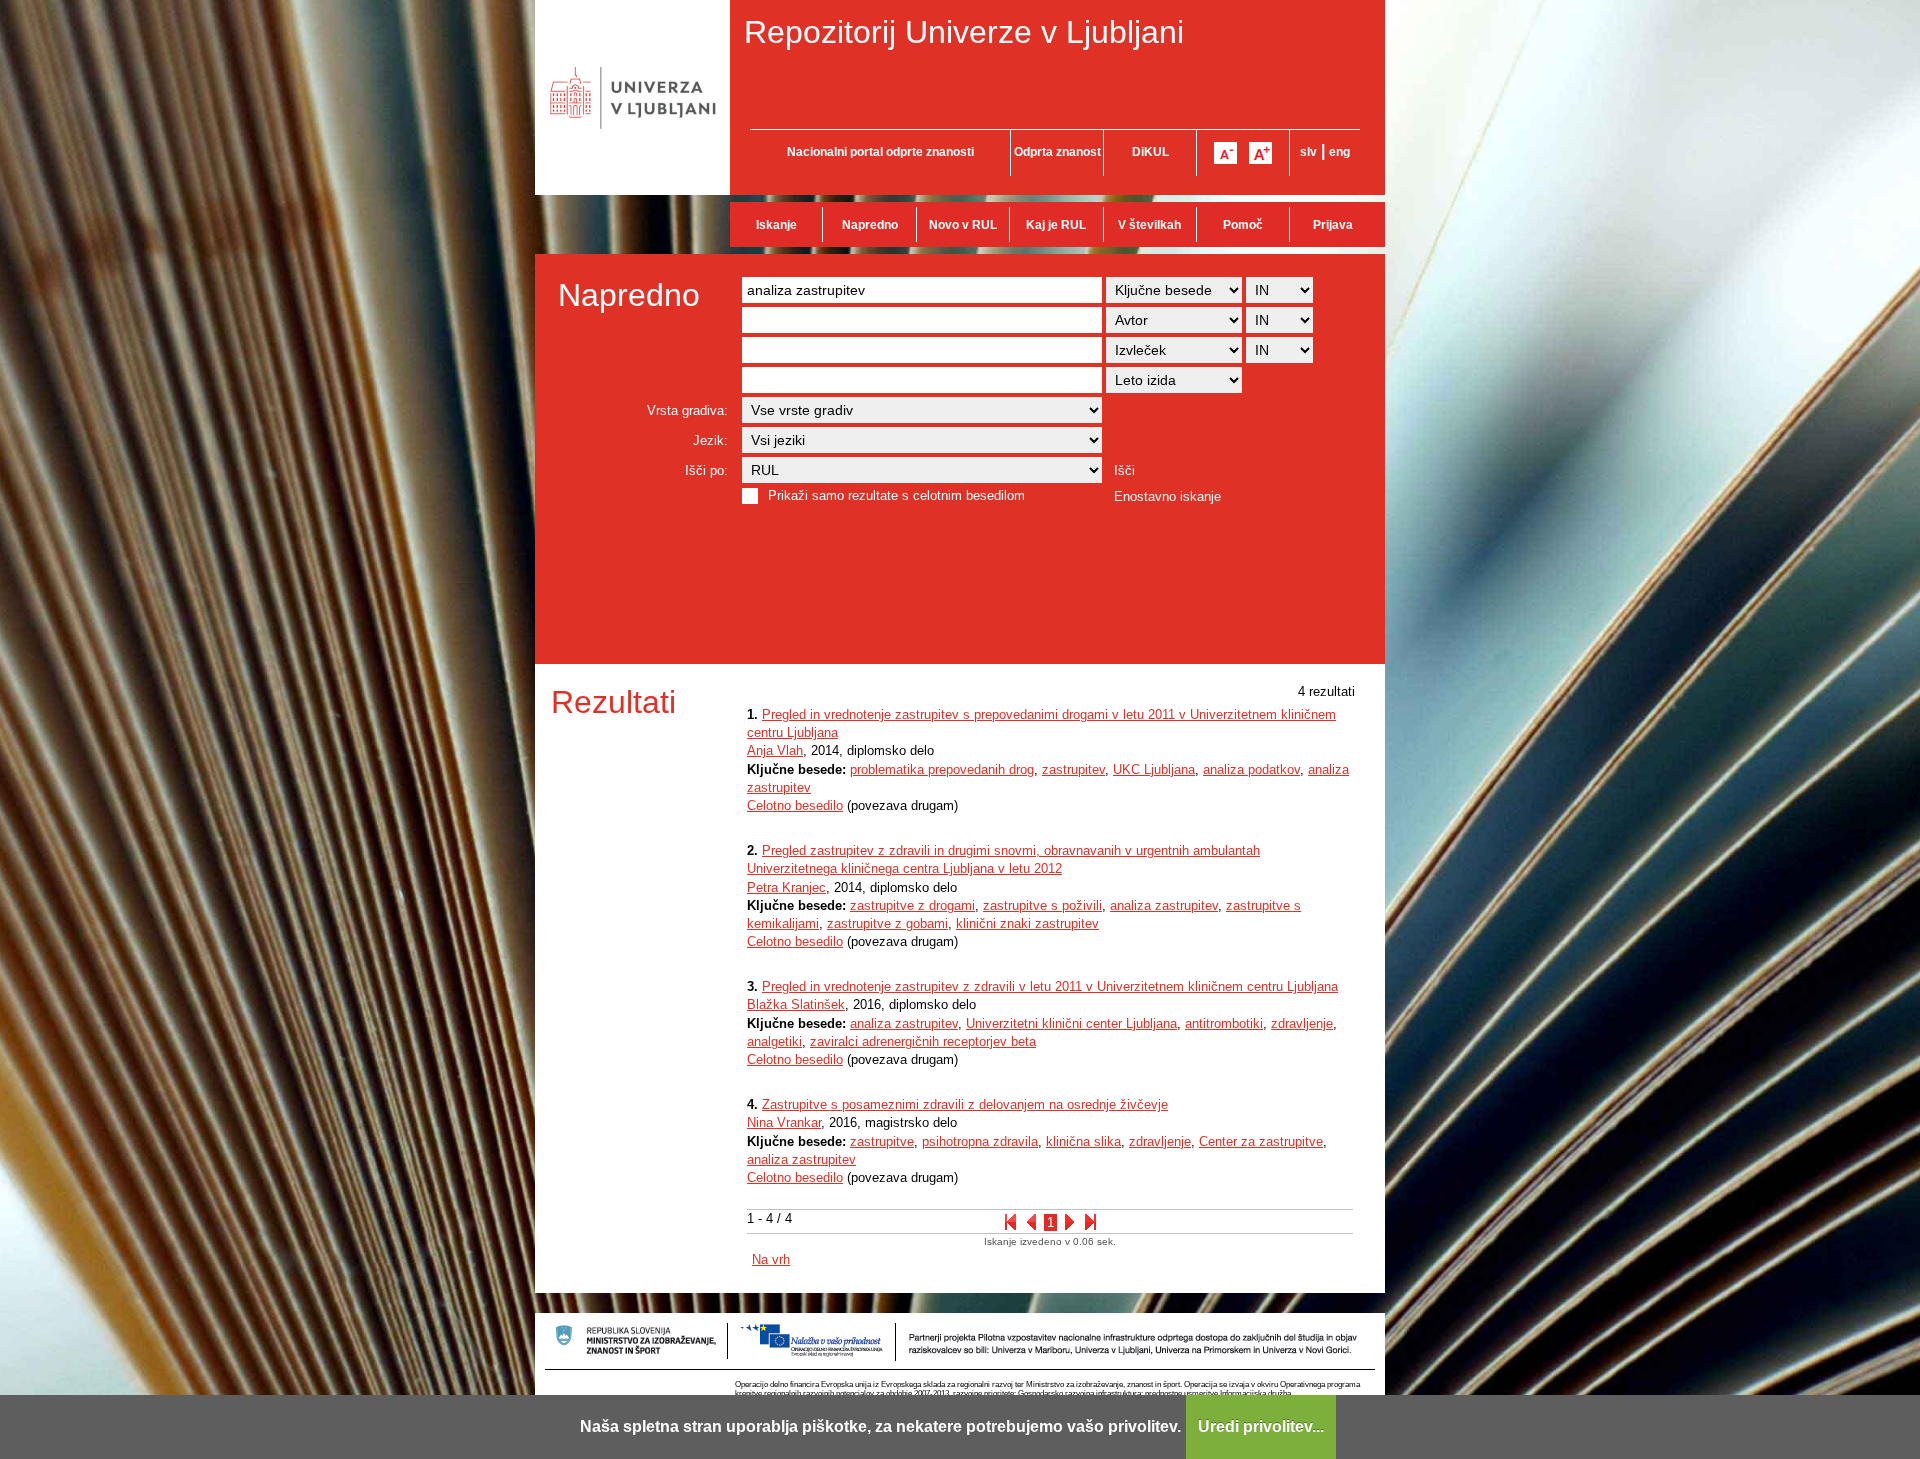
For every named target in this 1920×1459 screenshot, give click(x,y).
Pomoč (1243, 225)
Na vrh (771, 1259)
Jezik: (710, 440)
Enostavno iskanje (1167, 496)
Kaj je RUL (1056, 225)
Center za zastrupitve (1261, 1141)
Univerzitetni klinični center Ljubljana (1071, 1023)
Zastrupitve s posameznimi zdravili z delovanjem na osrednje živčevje (965, 1104)
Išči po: (706, 470)
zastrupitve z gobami (887, 923)
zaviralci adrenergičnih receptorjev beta (923, 1041)
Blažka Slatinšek (796, 1004)
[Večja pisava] (1260, 153)
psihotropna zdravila (980, 1141)
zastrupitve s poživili (1042, 905)
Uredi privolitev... (1261, 1426)
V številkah (1149, 225)
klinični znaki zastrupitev (1027, 923)
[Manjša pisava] (1225, 153)
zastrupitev (1073, 769)
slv (1308, 152)
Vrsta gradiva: (687, 410)
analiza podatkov (1251, 769)
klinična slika (1083, 1141)
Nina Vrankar (784, 1122)
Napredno (870, 225)
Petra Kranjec (786, 887)
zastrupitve (882, 1141)
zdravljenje (1302, 1023)
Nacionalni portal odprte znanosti (880, 152)
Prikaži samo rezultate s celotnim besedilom (896, 495)
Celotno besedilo (795, 805)
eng (1339, 152)
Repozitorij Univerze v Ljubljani (964, 32)
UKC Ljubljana (1154, 769)
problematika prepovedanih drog (942, 769)
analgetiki (774, 1041)
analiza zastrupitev (1164, 905)
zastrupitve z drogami (912, 905)
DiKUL (1150, 152)
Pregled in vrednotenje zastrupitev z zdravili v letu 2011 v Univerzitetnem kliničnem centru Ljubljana (1050, 986)
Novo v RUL (963, 225)
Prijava (1333, 225)
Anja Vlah (775, 750)
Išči (1124, 470)
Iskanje (776, 225)
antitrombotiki (1224, 1023)
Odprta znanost (1057, 152)
